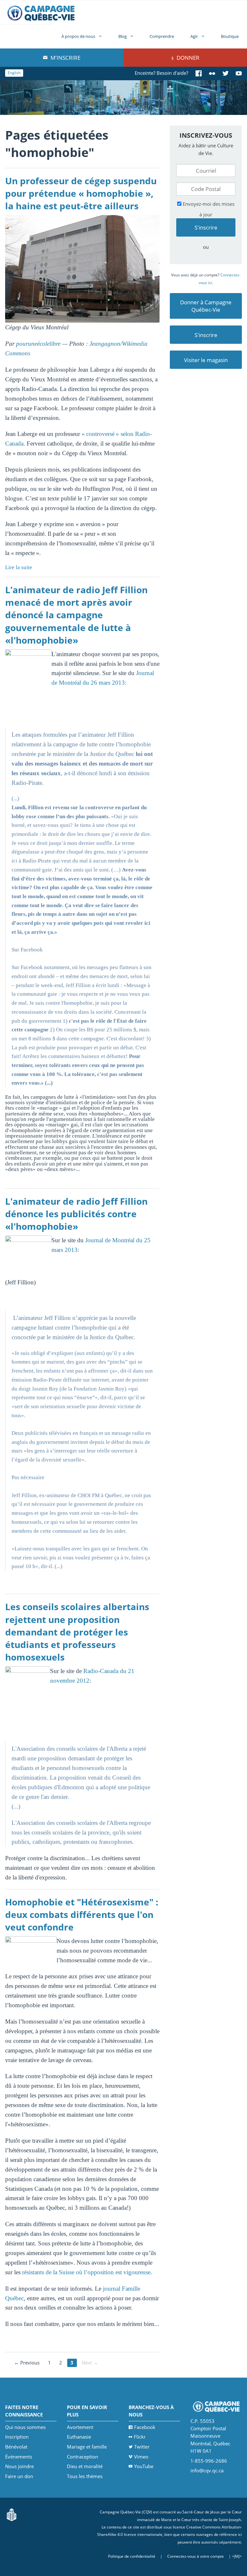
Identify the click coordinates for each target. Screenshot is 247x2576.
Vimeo (141, 2457)
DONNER (187, 58)
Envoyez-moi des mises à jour (208, 209)
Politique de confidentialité (132, 2556)
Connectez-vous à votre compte (196, 2556)
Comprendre (162, 36)
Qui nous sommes (25, 2427)
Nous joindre (19, 2466)
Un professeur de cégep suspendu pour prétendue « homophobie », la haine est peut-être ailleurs (81, 193)
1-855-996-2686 (209, 2461)
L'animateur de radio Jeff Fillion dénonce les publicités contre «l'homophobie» (76, 1214)
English (14, 73)
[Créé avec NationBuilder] (12, 2514)
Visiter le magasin (206, 360)
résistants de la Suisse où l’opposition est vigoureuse (86, 2272)
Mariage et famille (87, 2447)
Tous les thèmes (85, 2476)
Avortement (80, 2427)
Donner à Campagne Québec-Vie (206, 306)
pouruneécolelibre (38, 344)
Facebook (145, 2427)
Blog (123, 36)
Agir (194, 36)
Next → (90, 2363)
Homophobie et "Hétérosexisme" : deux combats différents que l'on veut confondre (82, 1915)
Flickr (140, 2437)
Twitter (142, 2447)
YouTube (144, 2466)
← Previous (27, 2363)
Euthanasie (79, 2437)
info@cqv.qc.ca (207, 2470)
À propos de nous (78, 36)
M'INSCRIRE (65, 58)
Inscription (17, 2437)
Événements (19, 2457)
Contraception (82, 2457)
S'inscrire (206, 335)
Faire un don (19, 2476)
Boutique (230, 36)
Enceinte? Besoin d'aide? (161, 73)
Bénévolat (16, 2447)
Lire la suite (19, 567)
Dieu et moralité (85, 2466)
